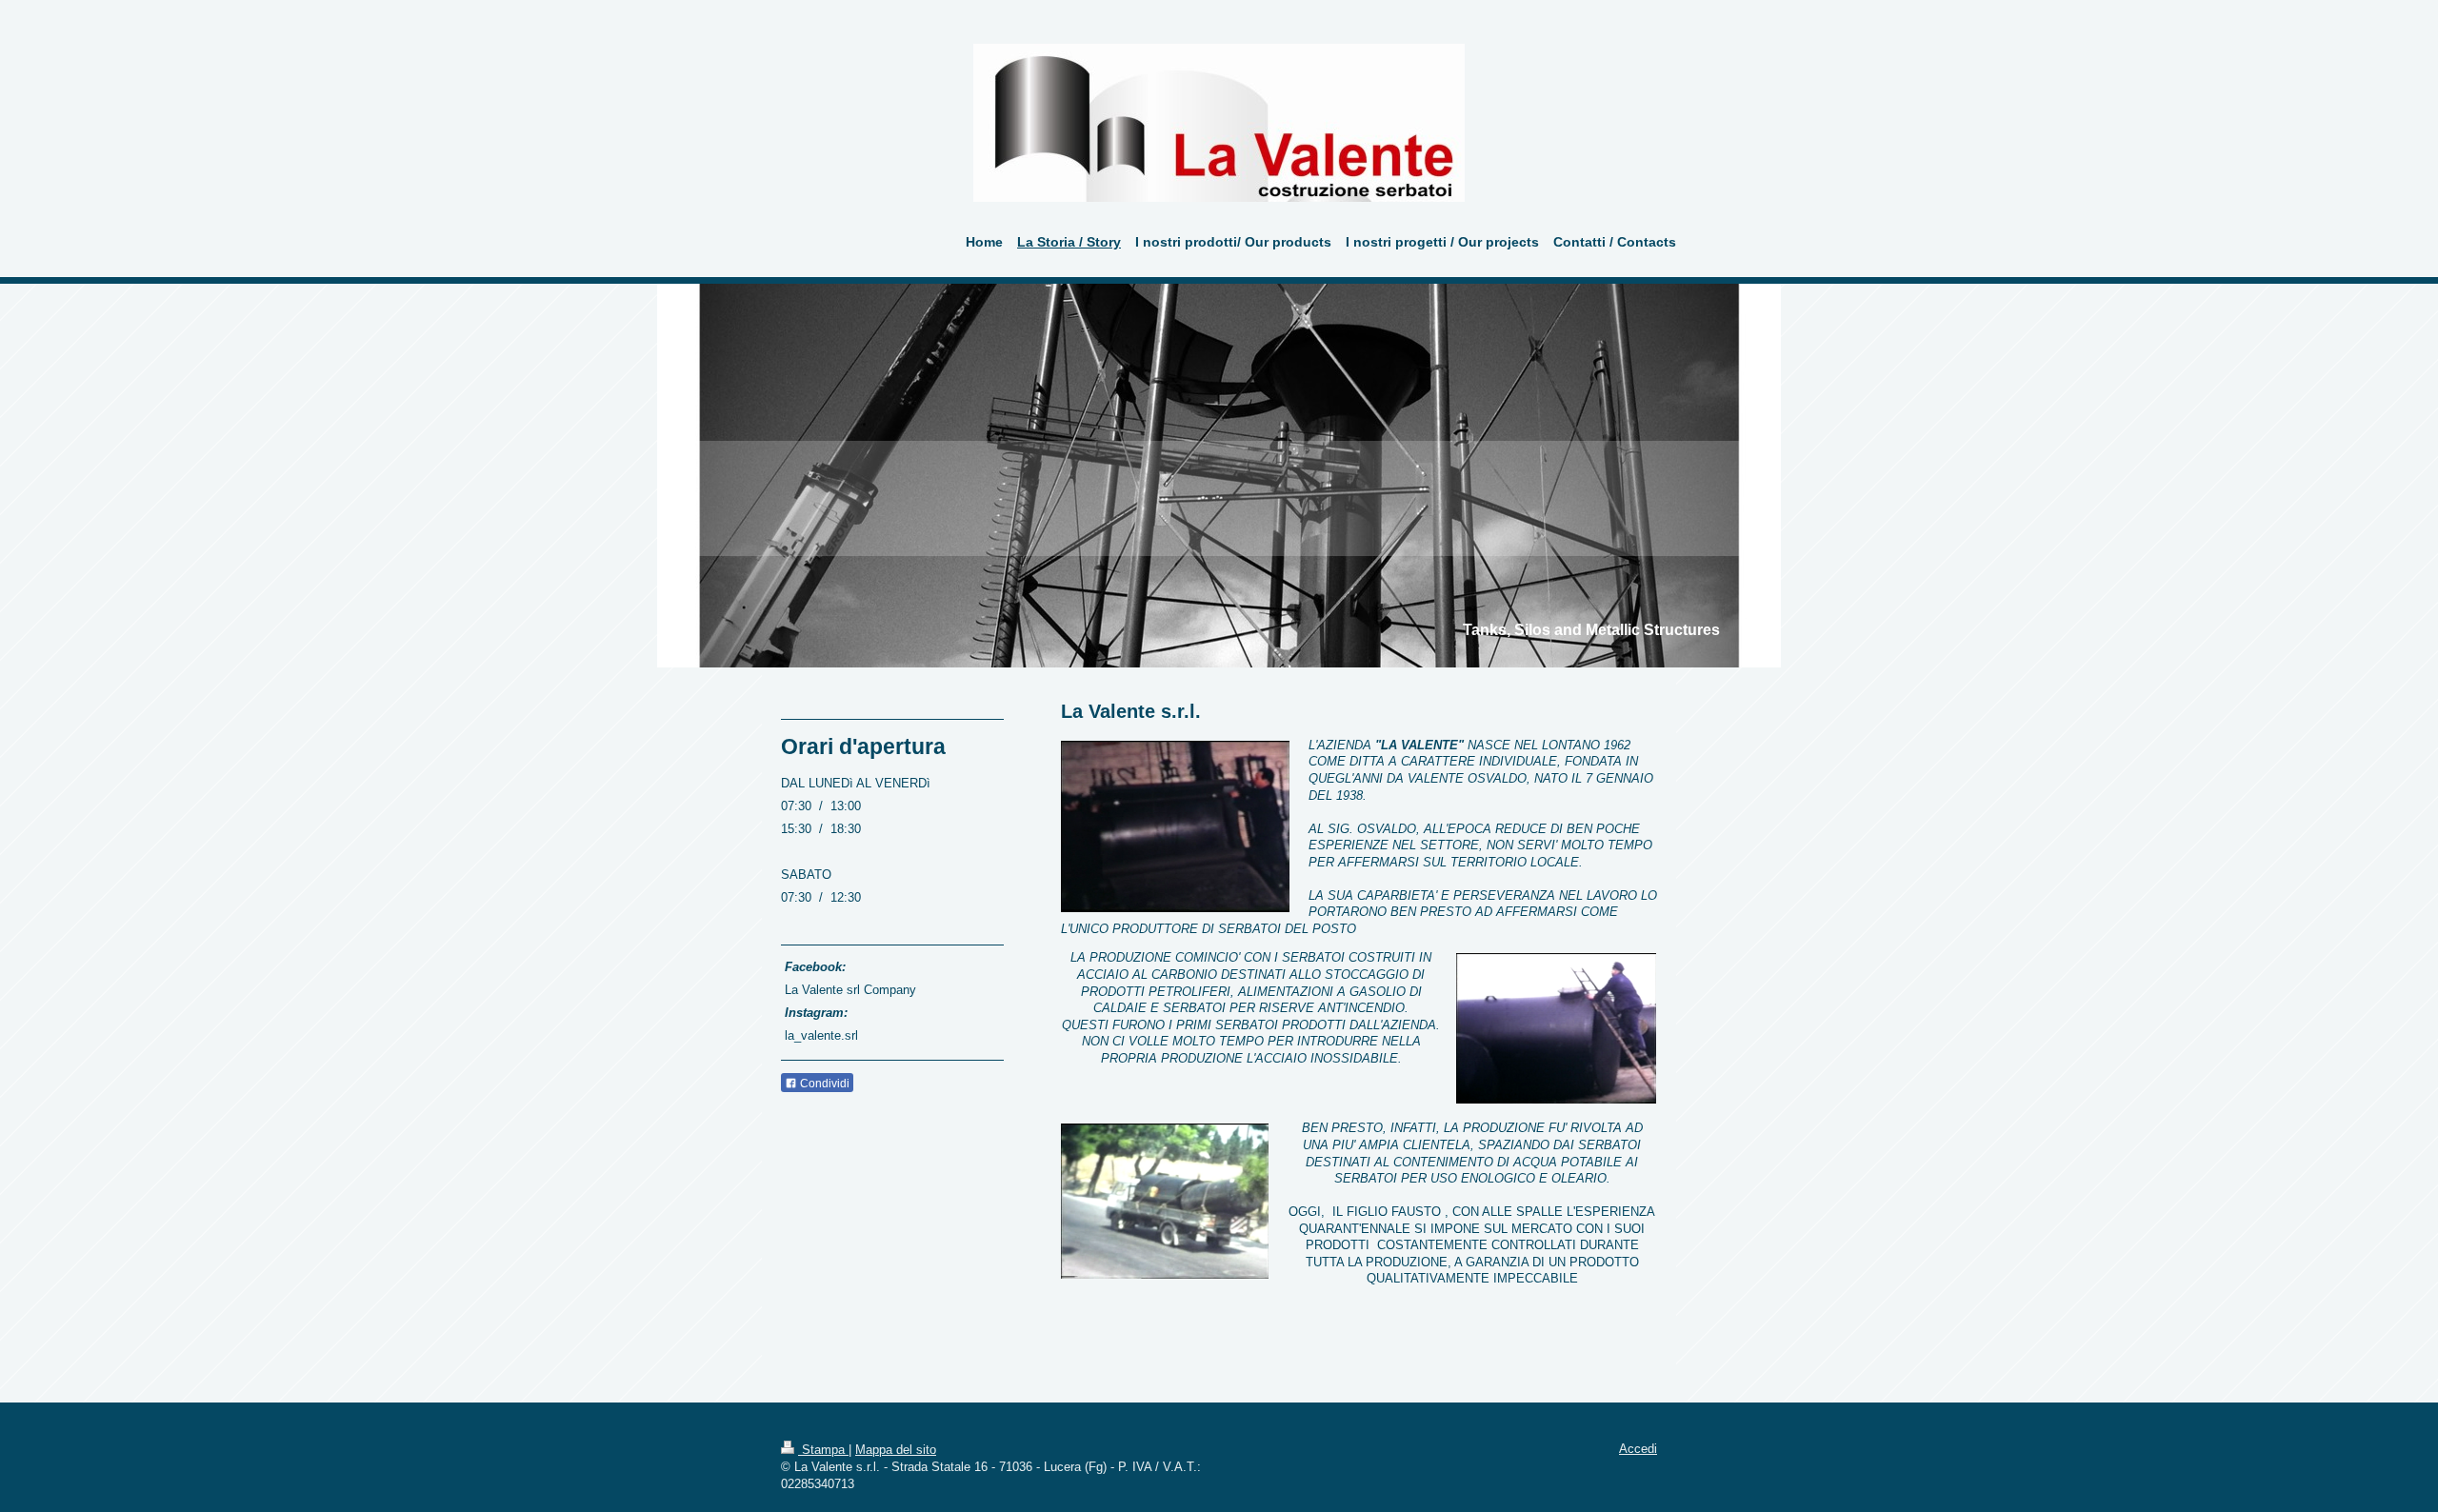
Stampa (823, 1450)
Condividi (823, 1084)
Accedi (1638, 1449)
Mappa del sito (896, 1450)
